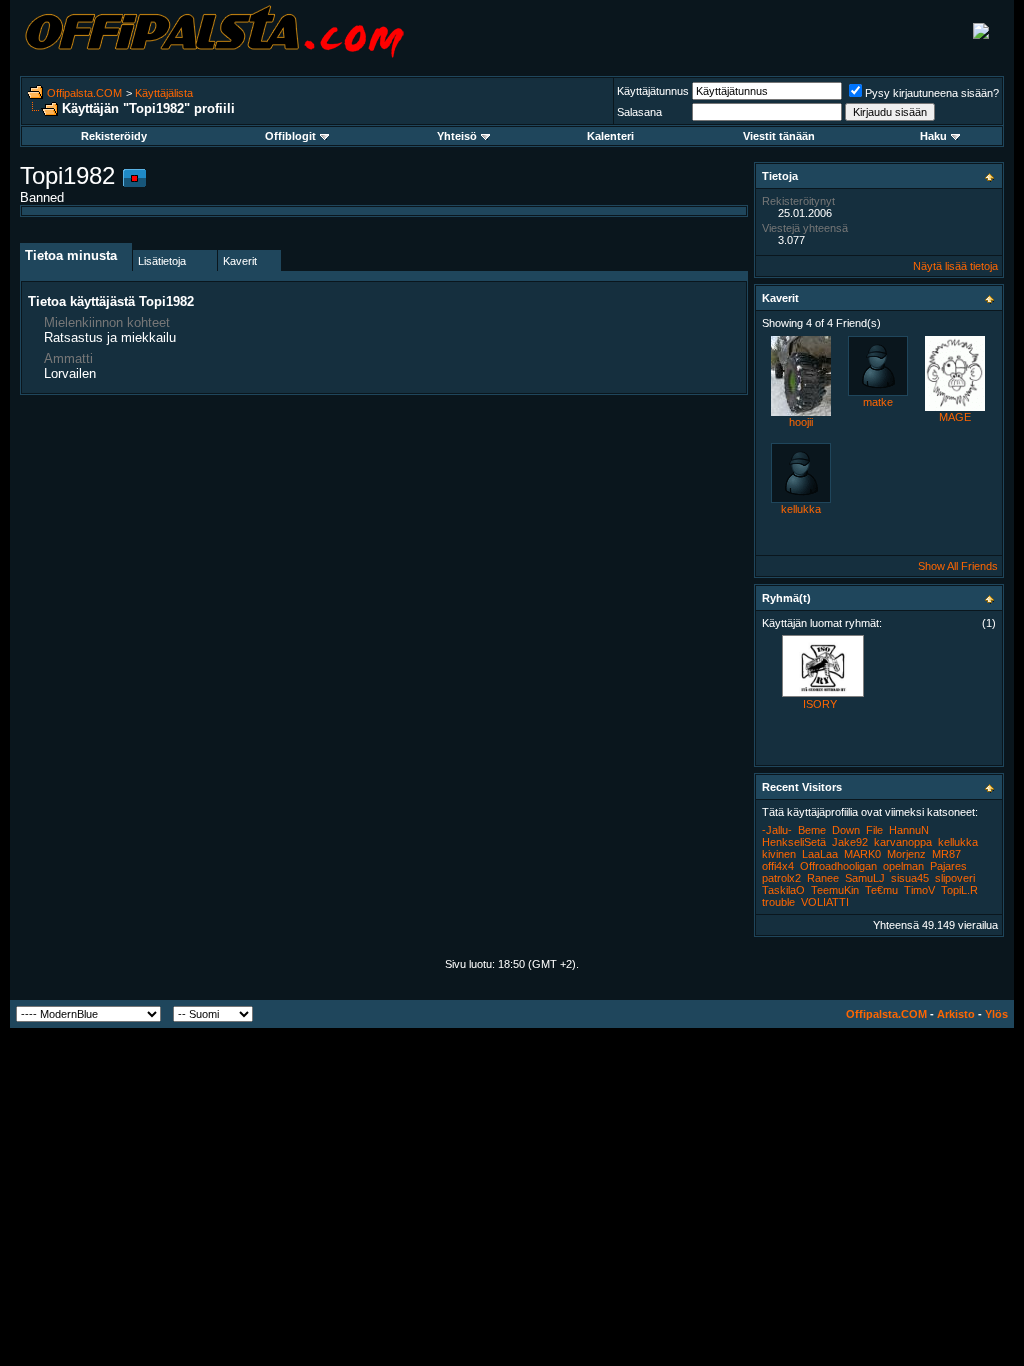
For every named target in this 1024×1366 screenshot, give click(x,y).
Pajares (948, 866)
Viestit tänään (779, 136)
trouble (778, 902)
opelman (903, 866)
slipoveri (955, 878)
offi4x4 (778, 866)
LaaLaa (820, 854)
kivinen (779, 854)
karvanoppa (903, 842)
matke (878, 402)
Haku (933, 136)
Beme (812, 830)
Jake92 (850, 842)
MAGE (955, 417)
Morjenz (906, 854)
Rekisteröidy (114, 136)
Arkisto (956, 1014)
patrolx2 (781, 878)
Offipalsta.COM (84, 93)
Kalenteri (610, 136)
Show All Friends (958, 566)
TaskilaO (783, 890)
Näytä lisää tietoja (955, 266)
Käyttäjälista (164, 93)
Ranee (823, 878)
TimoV (919, 890)
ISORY (820, 704)
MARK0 (862, 854)
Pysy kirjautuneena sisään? (932, 93)
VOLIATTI (825, 902)
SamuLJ (865, 878)
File (874, 830)
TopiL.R (959, 890)
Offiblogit (290, 136)
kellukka (801, 509)
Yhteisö (457, 136)
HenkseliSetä (794, 842)
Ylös (996, 1014)
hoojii (801, 422)
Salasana (639, 112)
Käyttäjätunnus (653, 91)
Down (846, 830)
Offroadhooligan (838, 866)
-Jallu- (777, 830)
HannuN (909, 830)
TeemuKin (835, 890)
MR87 (946, 854)
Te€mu (881, 890)
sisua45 (910, 878)
